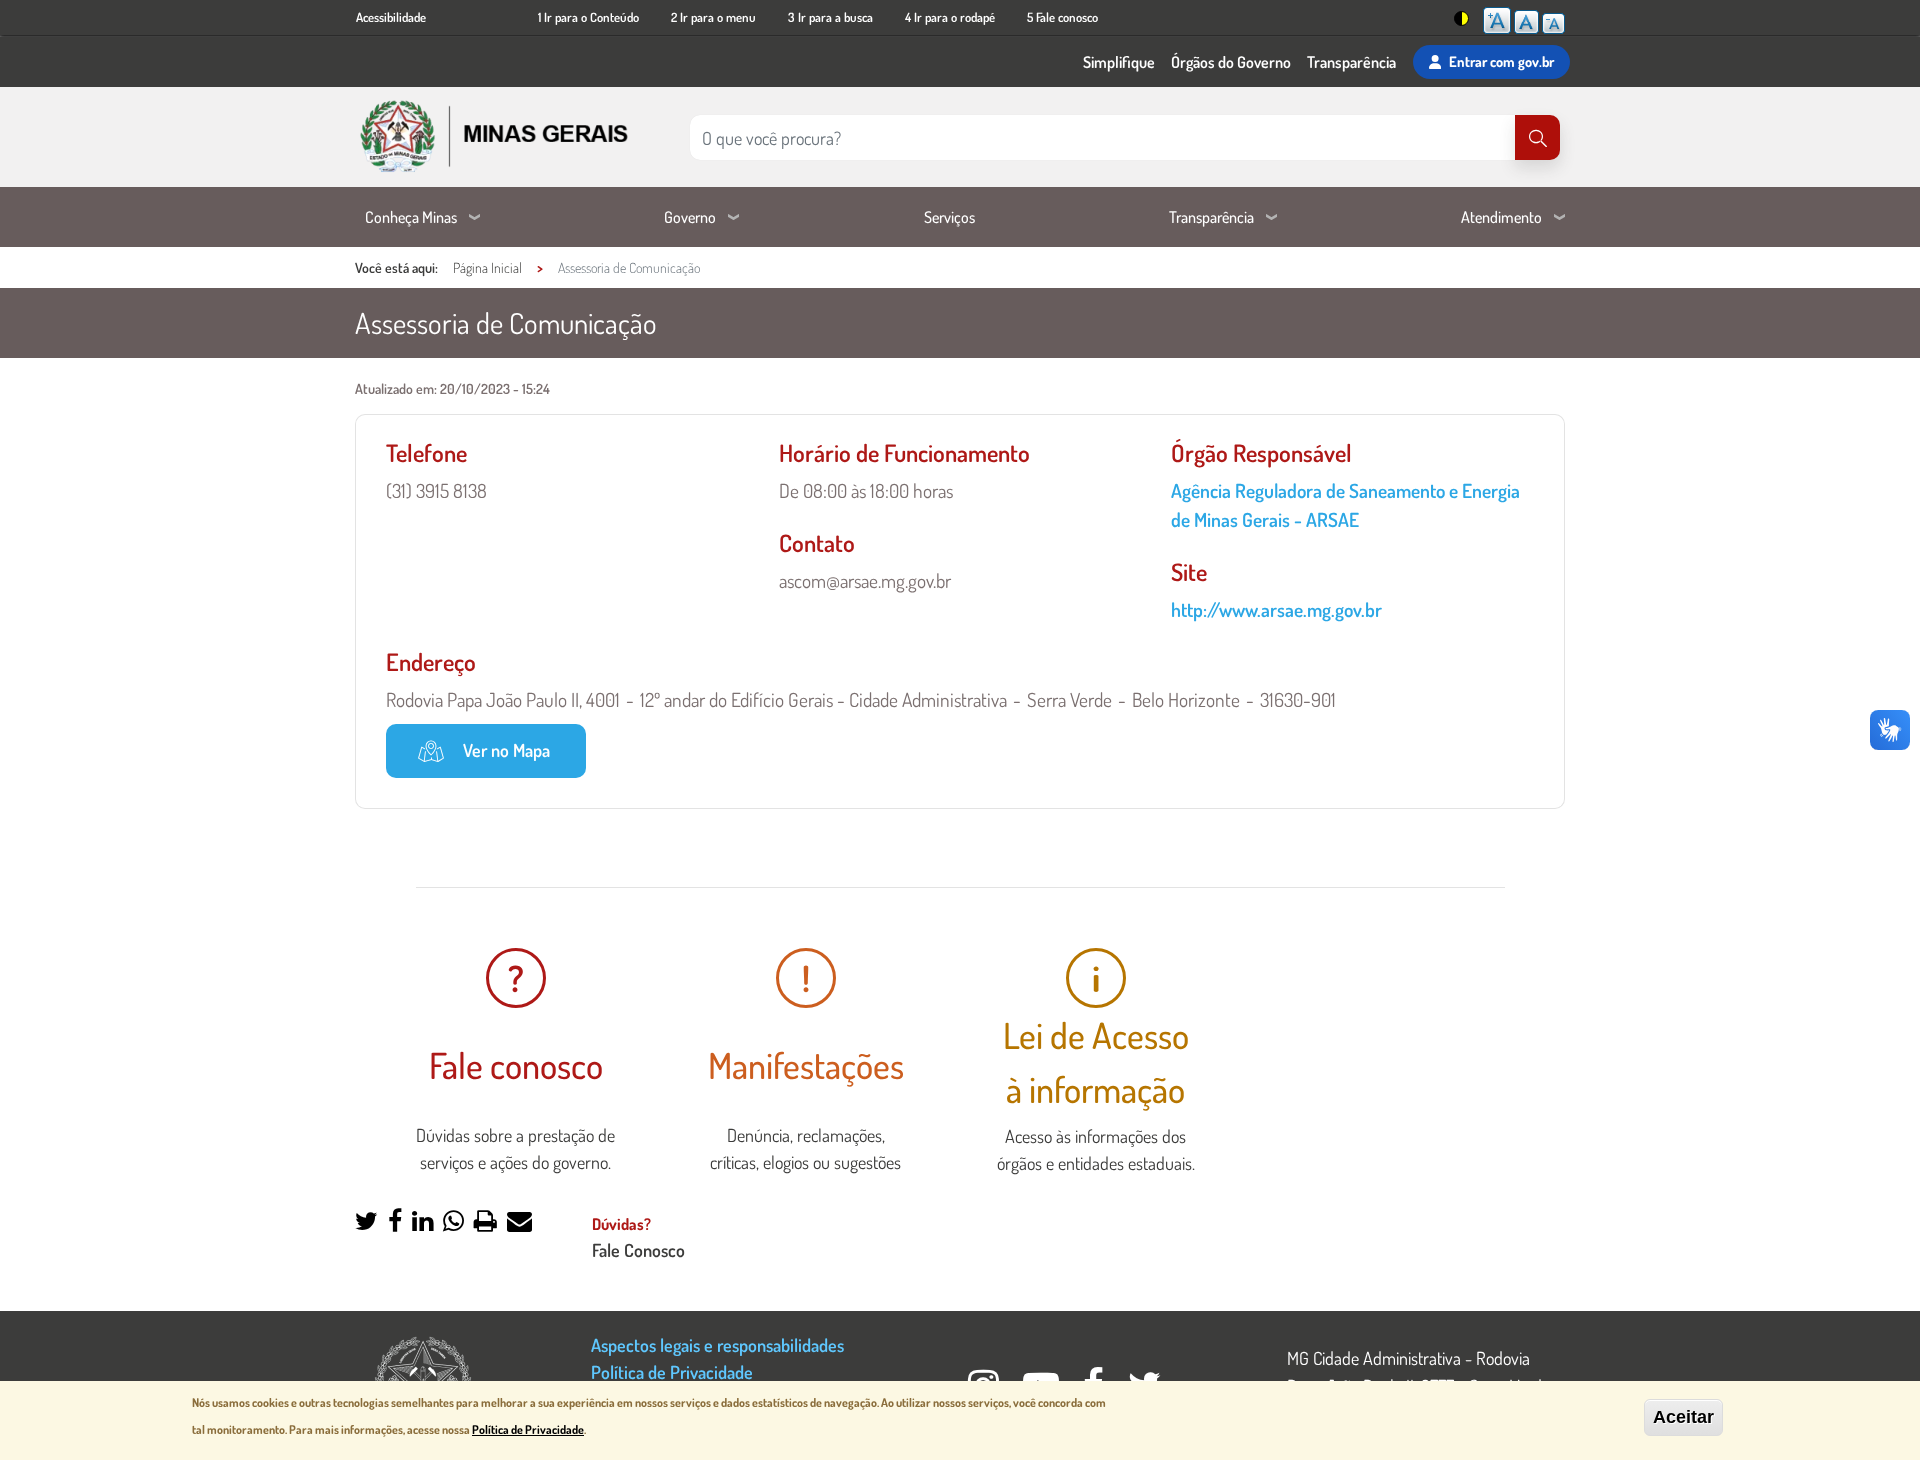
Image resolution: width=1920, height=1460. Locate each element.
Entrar (1501, 61)
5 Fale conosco (1062, 17)
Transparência (1351, 62)
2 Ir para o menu (713, 17)
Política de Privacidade (672, 1371)
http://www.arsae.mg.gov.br (1276, 609)
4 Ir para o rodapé (950, 17)
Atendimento (1501, 217)
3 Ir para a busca (830, 17)
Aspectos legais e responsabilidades (717, 1344)
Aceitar (1683, 1417)
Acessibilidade (391, 17)
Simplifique (1119, 62)
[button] (366, 1222)
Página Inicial (487, 267)
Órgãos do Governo (1231, 62)
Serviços (949, 217)
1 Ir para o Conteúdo (588, 17)
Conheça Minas (411, 217)
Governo (690, 217)
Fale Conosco (638, 1249)
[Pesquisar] (1537, 137)
